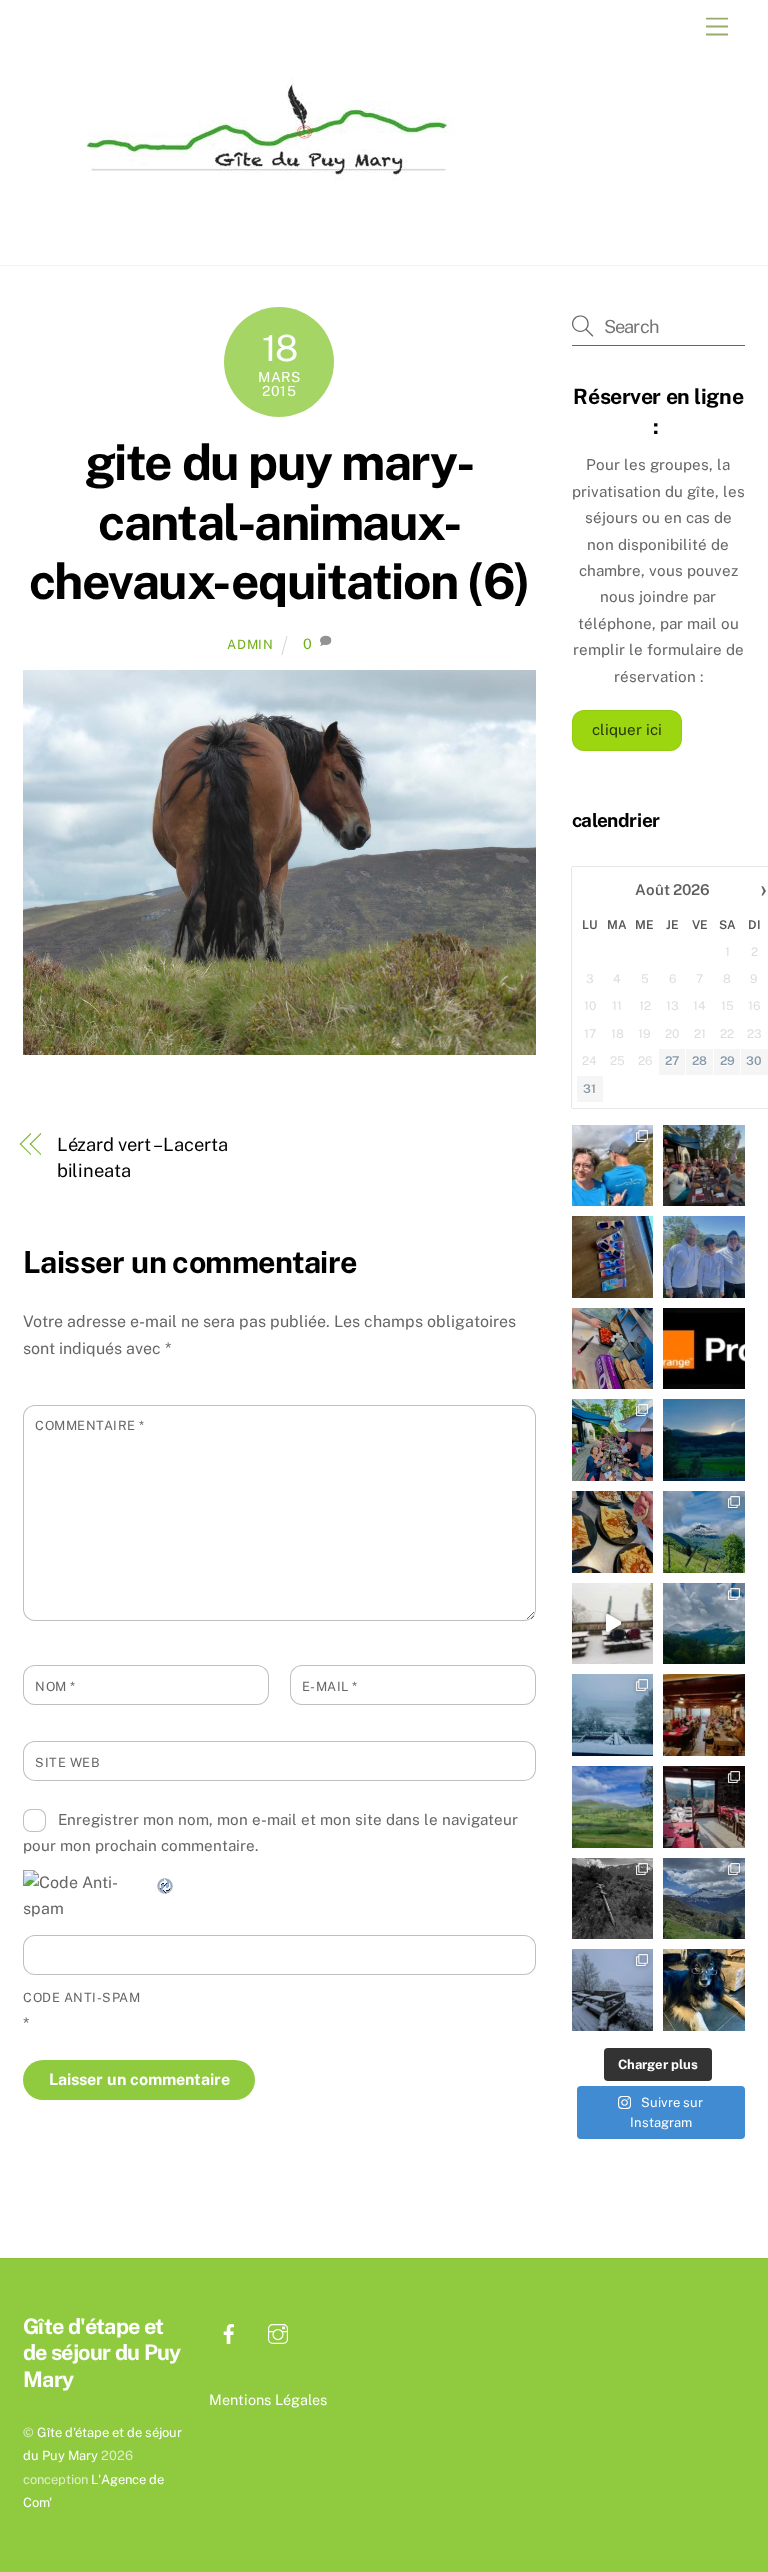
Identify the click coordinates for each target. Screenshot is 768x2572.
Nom (55, 1686)
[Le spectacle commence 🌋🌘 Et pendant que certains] (704, 1166)
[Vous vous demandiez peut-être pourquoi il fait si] (704, 1715)
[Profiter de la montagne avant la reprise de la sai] (704, 1899)
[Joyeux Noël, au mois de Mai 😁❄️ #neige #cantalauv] (613, 1715)
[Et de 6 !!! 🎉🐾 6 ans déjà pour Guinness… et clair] (704, 1990)
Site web (67, 1762)
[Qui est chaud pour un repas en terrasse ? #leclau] (613, 1624)
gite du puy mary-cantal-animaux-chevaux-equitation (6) (279, 521)
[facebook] (229, 2331)
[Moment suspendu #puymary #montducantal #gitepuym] (704, 1532)
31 (589, 1089)
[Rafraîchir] (166, 1882)
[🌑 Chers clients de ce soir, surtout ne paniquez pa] (613, 1257)
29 (727, 1061)
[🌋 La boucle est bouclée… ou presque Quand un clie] (613, 1166)
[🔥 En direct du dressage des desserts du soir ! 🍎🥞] (613, 1532)
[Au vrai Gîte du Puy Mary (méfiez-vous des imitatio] (613, 1349)
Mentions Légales (268, 2399)
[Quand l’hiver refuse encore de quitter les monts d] (704, 1624)
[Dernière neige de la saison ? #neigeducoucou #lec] (613, 1990)
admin (250, 644)
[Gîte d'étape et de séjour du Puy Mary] (259, 190)
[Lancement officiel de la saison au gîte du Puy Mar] (704, 1807)
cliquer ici (627, 729)
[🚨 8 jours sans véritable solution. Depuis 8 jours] (704, 1349)
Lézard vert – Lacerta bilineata (142, 1157)
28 (699, 1061)
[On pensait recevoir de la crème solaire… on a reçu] (704, 1257)
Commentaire (90, 1425)
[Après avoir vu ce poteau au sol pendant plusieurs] (613, 1899)
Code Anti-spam (81, 1997)
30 (754, 1061)
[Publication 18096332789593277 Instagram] (704, 1440)
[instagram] (278, 2331)
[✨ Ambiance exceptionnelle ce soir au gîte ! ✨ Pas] (613, 1440)
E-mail (330, 1686)
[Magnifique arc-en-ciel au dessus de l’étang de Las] (613, 1807)
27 (672, 1061)
